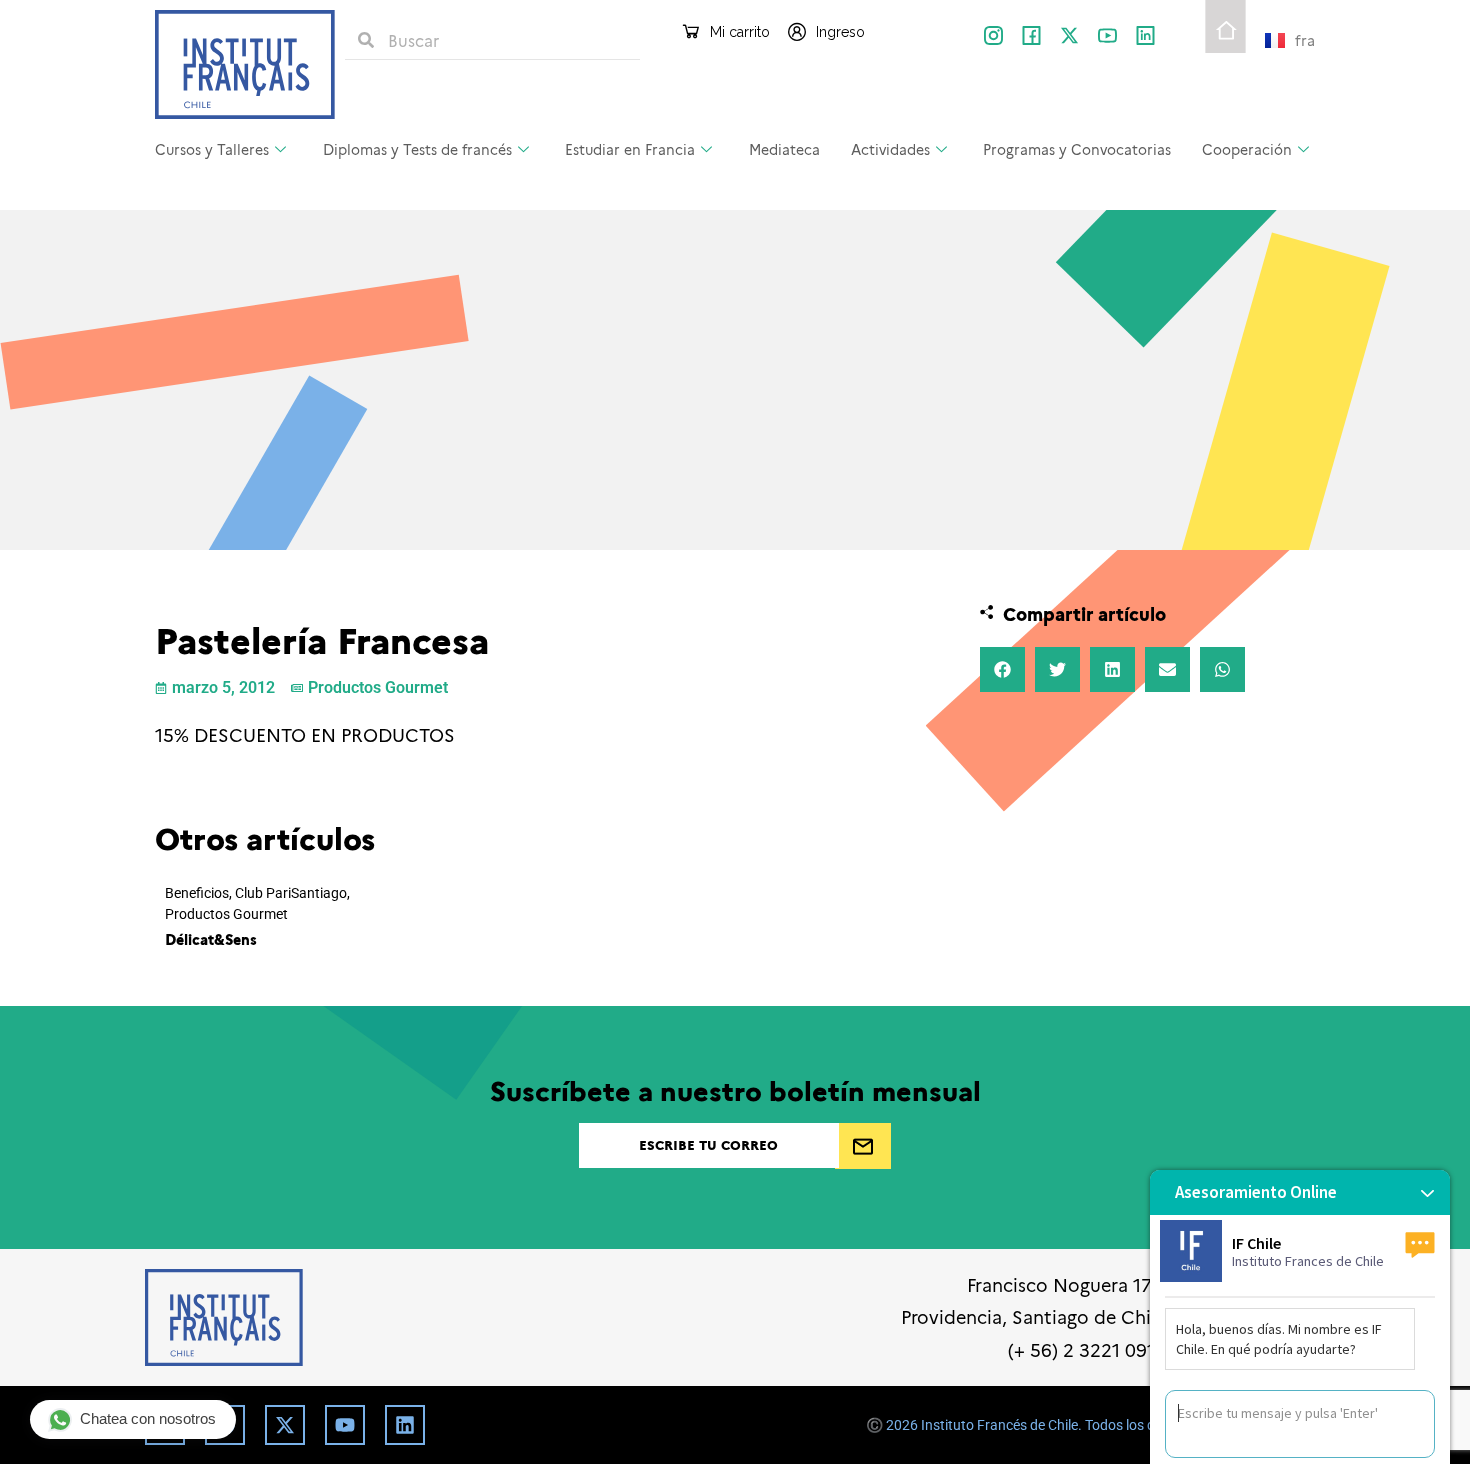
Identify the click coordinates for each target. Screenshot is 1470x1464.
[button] (1002, 669)
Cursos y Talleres (212, 149)
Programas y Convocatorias (1077, 149)
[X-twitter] (1069, 35)
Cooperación (1247, 149)
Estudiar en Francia (630, 149)
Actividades (890, 149)
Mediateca (784, 149)
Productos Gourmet (378, 687)
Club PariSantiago (291, 893)
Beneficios (197, 893)
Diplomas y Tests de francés (417, 149)
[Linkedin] (405, 1425)
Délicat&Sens (211, 939)
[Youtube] (345, 1425)
